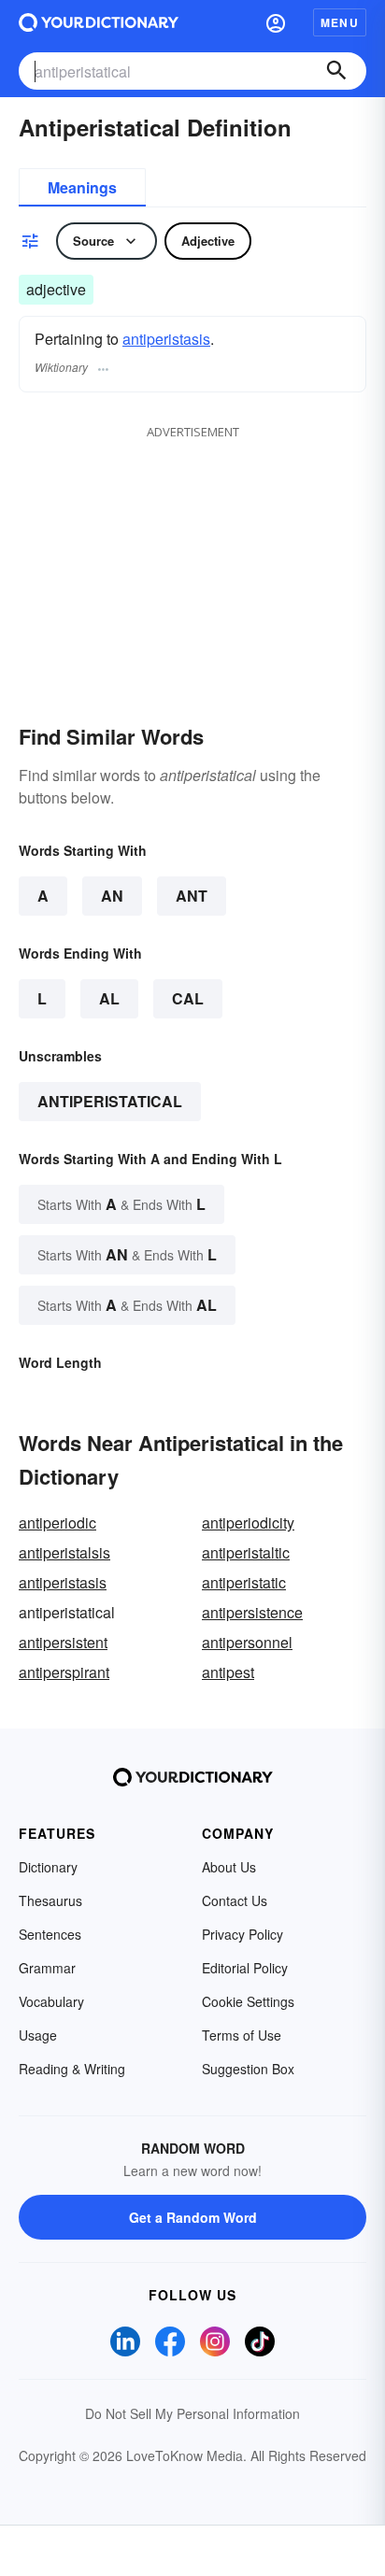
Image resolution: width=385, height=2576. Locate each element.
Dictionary (48, 1867)
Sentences (50, 1934)
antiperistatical (110, 1101)
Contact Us (235, 1900)
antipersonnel (247, 1642)
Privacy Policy (242, 1934)
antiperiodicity (248, 1523)
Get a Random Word (193, 2217)
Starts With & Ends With (121, 1204)
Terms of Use (242, 2035)
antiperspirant (64, 1672)
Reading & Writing (72, 2069)
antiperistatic (244, 1582)
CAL (188, 998)
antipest (228, 1672)
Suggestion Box (248, 2069)
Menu (340, 22)
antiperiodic (57, 1523)
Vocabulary (51, 2001)
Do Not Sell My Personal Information (192, 2413)
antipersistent (63, 1642)
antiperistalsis (64, 1552)
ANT (192, 896)
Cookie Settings (248, 2001)
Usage (38, 2035)
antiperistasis (166, 339)
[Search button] (336, 71)
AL (109, 998)
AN (112, 896)
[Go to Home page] (99, 22)
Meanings (82, 187)
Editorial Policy (245, 1968)
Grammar (47, 1968)
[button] (276, 22)
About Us (229, 1867)
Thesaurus (50, 1900)
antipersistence (252, 1612)
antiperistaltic (246, 1552)
